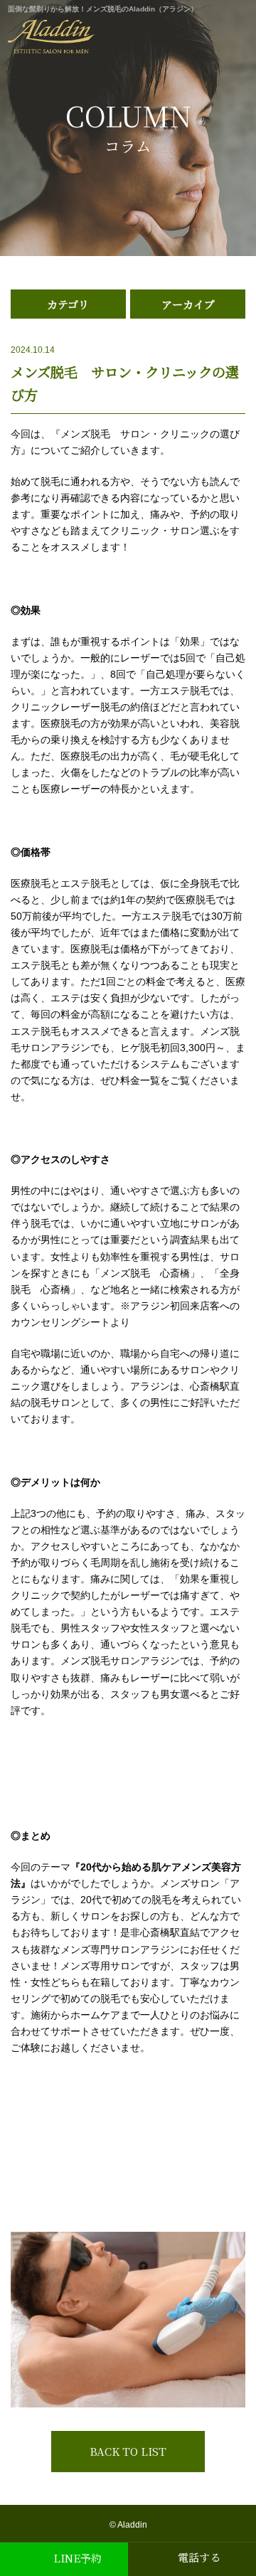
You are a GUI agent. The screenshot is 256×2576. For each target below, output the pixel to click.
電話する (199, 2557)
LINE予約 (78, 2558)
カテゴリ (68, 304)
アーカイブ (188, 304)
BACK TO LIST (128, 2451)
